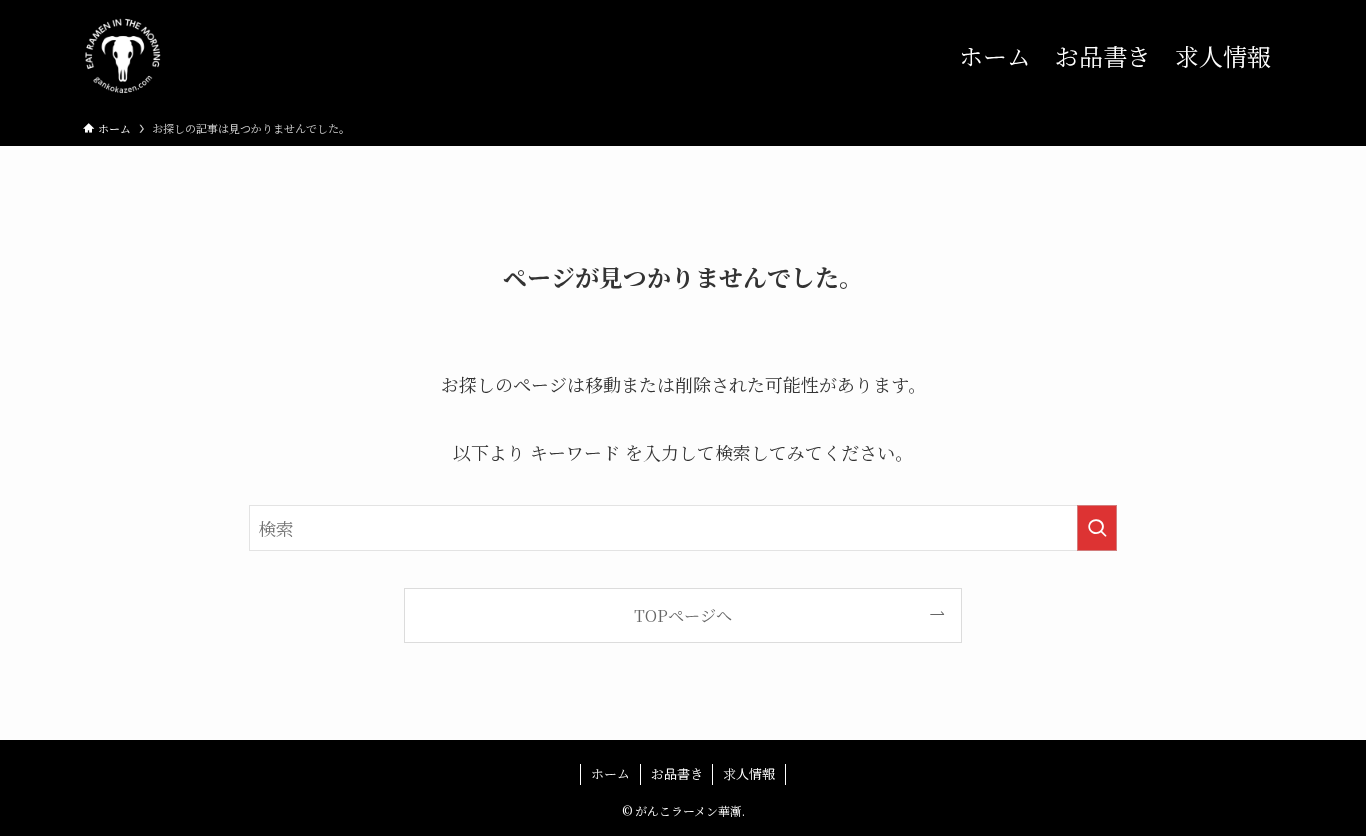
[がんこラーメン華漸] (123, 56)
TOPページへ (683, 615)
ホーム (610, 773)
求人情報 (749, 773)
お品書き (677, 773)
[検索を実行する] (1097, 528)
